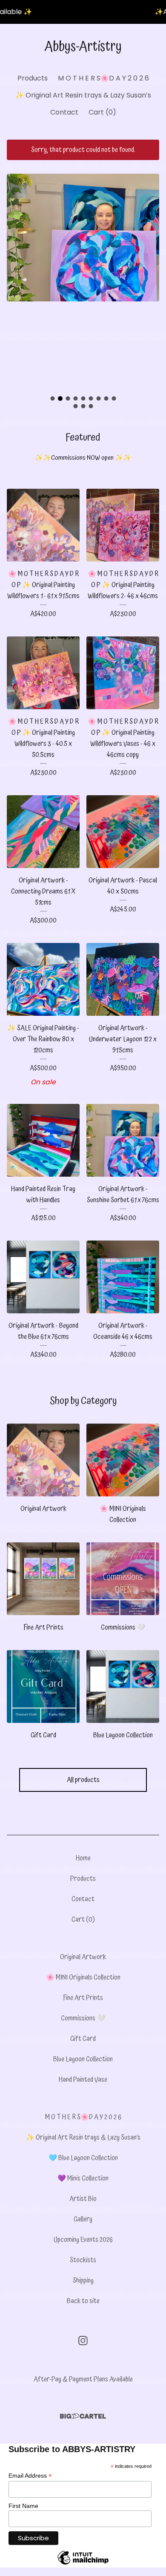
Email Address (30, 2476)
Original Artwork (83, 1957)
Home (83, 1858)
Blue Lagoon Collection (83, 2059)
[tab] (52, 398)
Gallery (83, 2219)
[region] (83, 12)
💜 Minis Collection (83, 2178)
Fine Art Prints (83, 1998)
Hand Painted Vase (83, 2080)
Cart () (102, 112)
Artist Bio (83, 2199)
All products (83, 1780)
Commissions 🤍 (83, 2018)
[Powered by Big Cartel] (83, 2416)
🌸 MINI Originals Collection (83, 1977)
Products (33, 78)
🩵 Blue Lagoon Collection (83, 2158)
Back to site (83, 2301)
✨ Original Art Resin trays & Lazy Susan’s (83, 95)
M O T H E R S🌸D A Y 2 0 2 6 (103, 78)
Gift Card (83, 2039)
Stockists (83, 2260)
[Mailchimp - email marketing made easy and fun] (83, 2564)
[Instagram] (83, 2341)
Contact (64, 112)
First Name (23, 2506)
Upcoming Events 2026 (83, 2240)
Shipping (83, 2281)
